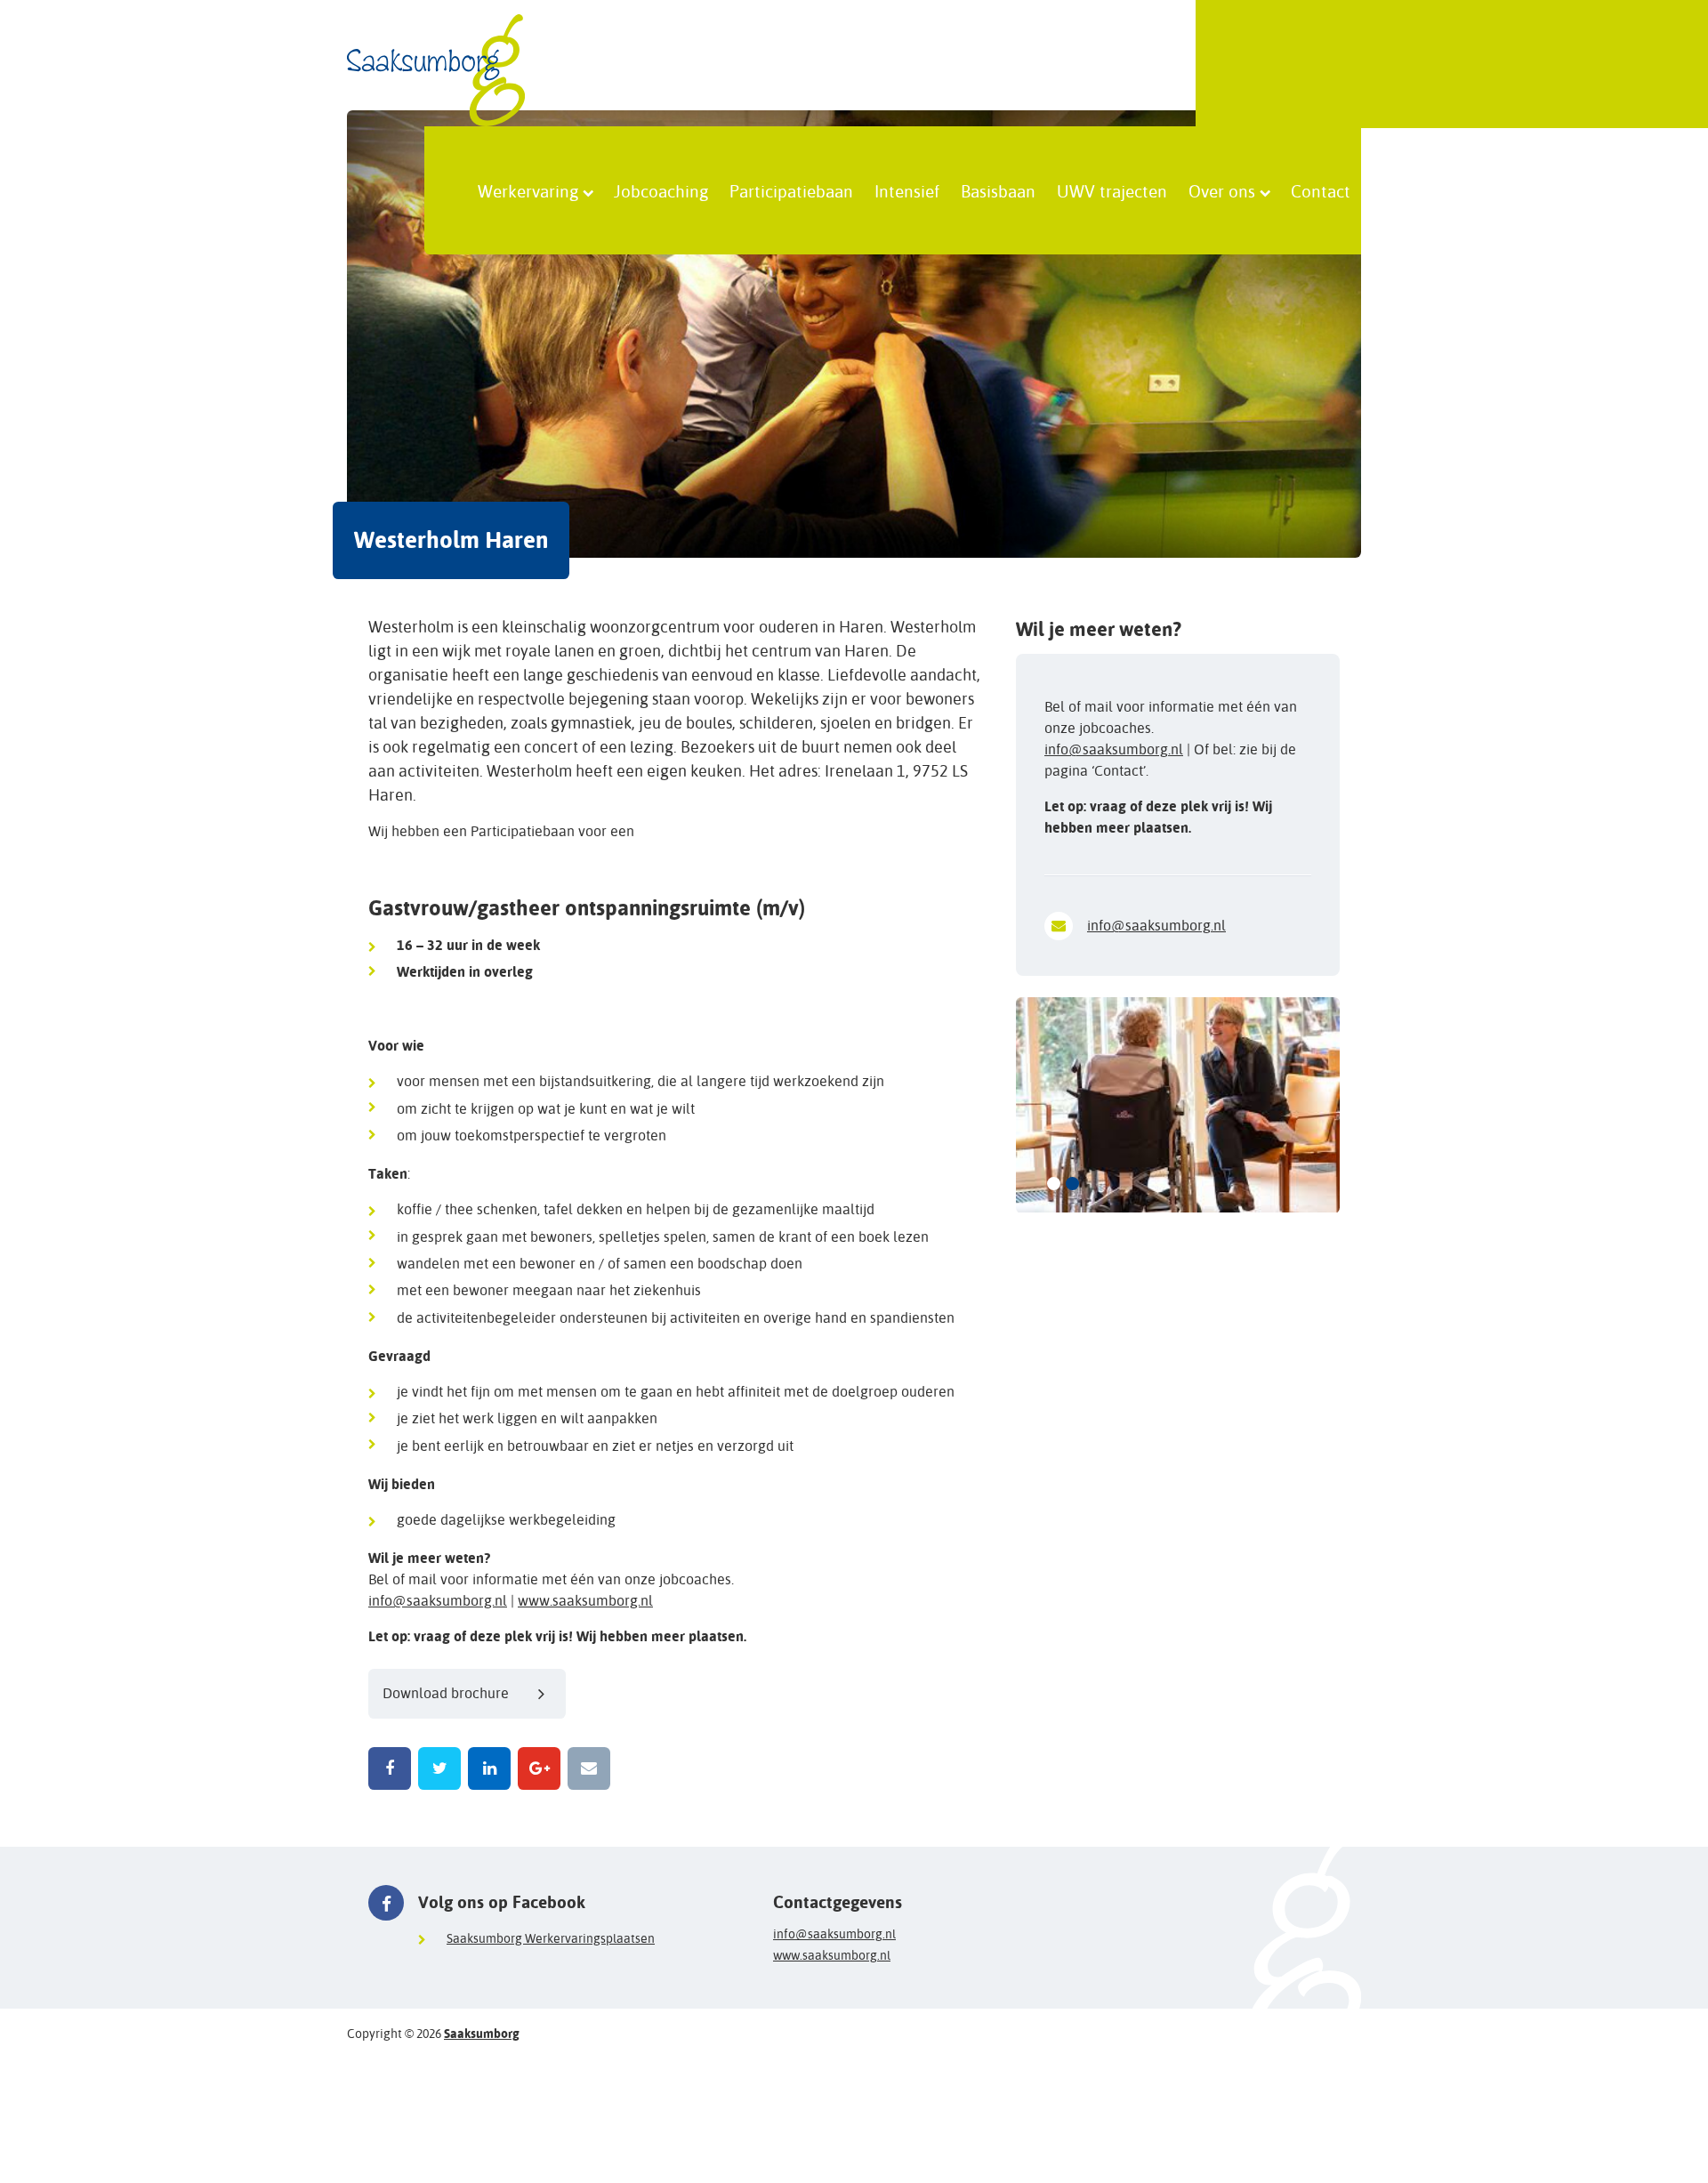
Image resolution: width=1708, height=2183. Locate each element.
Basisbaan (998, 190)
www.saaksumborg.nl (585, 1601)
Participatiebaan (791, 190)
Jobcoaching (661, 190)
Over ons (1222, 190)
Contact (1321, 190)
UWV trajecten (1112, 190)
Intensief (907, 190)
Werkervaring (528, 190)
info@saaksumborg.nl (438, 1601)
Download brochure (446, 1693)
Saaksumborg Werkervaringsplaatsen (551, 1938)
